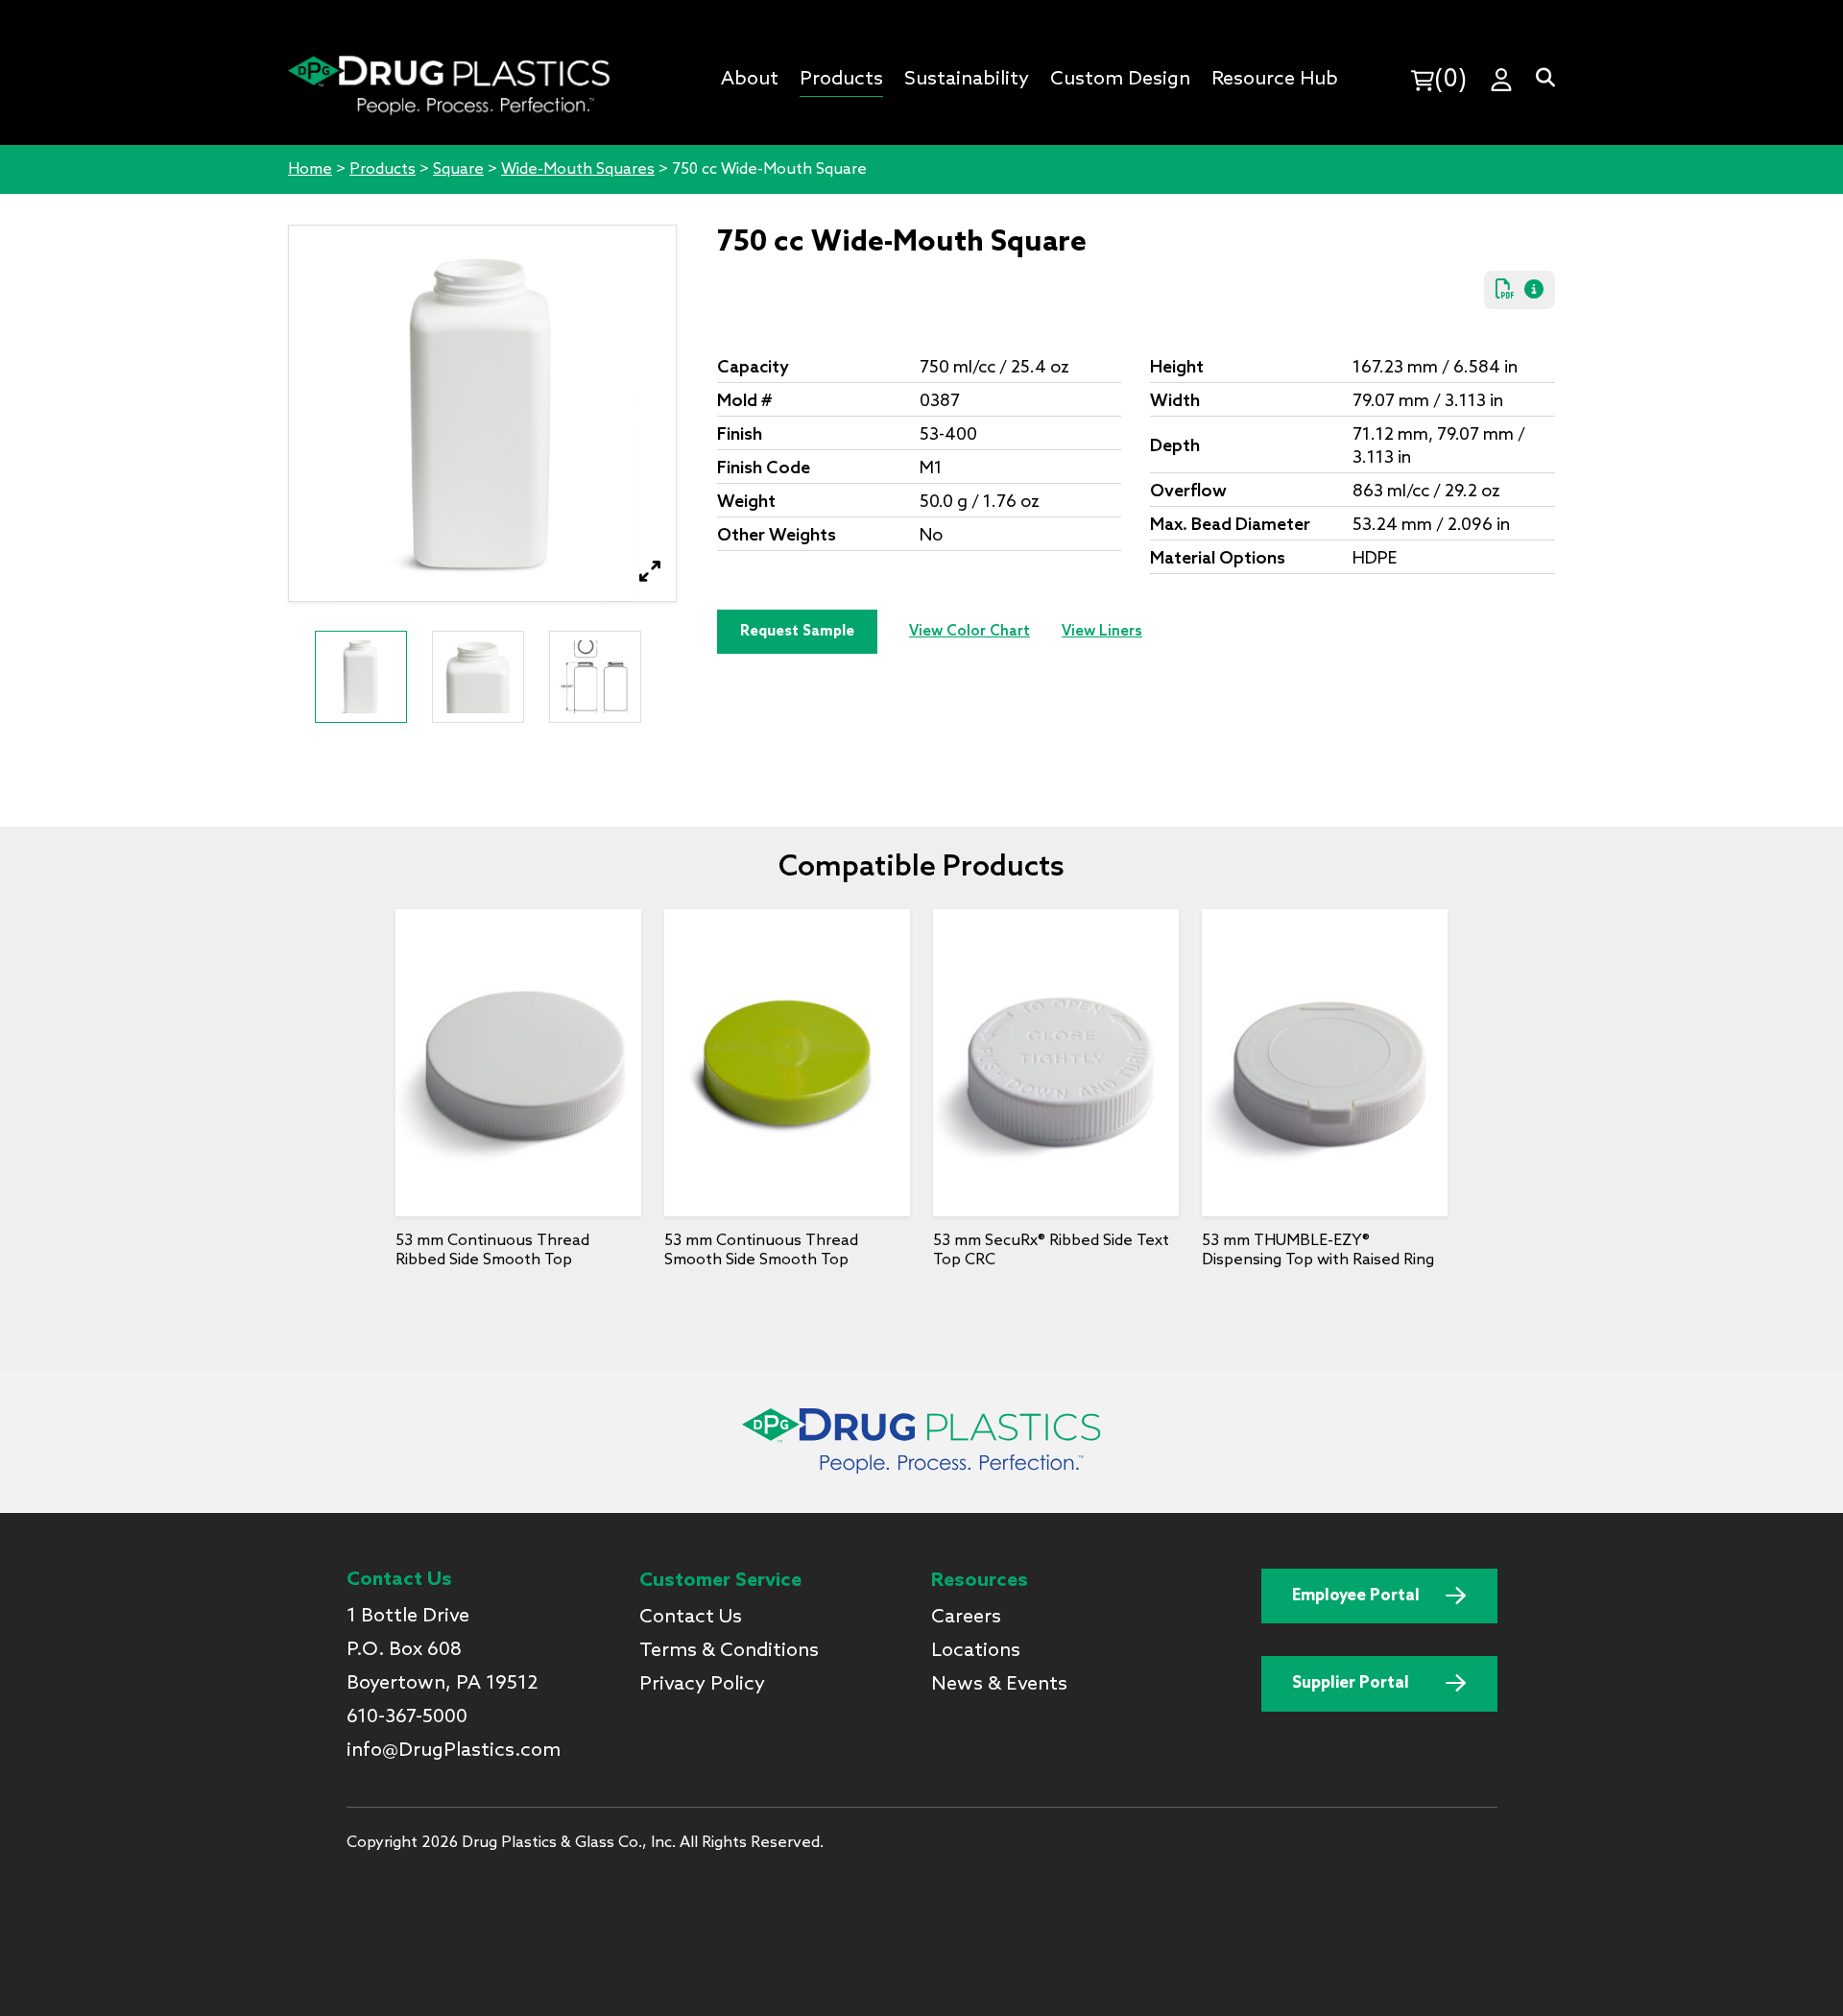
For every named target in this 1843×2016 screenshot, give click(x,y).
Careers (966, 1618)
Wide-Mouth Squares (578, 169)
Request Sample (797, 632)
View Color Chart (969, 632)
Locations (976, 1651)
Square (458, 169)
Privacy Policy (702, 1685)
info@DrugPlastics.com (454, 1751)
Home (310, 169)
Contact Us (691, 1618)
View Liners (1102, 632)
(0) (1450, 80)
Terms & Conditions (729, 1651)
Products (383, 169)
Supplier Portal (1351, 1683)
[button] (650, 572)
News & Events (999, 1685)
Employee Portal (1356, 1596)
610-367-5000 (407, 1717)
